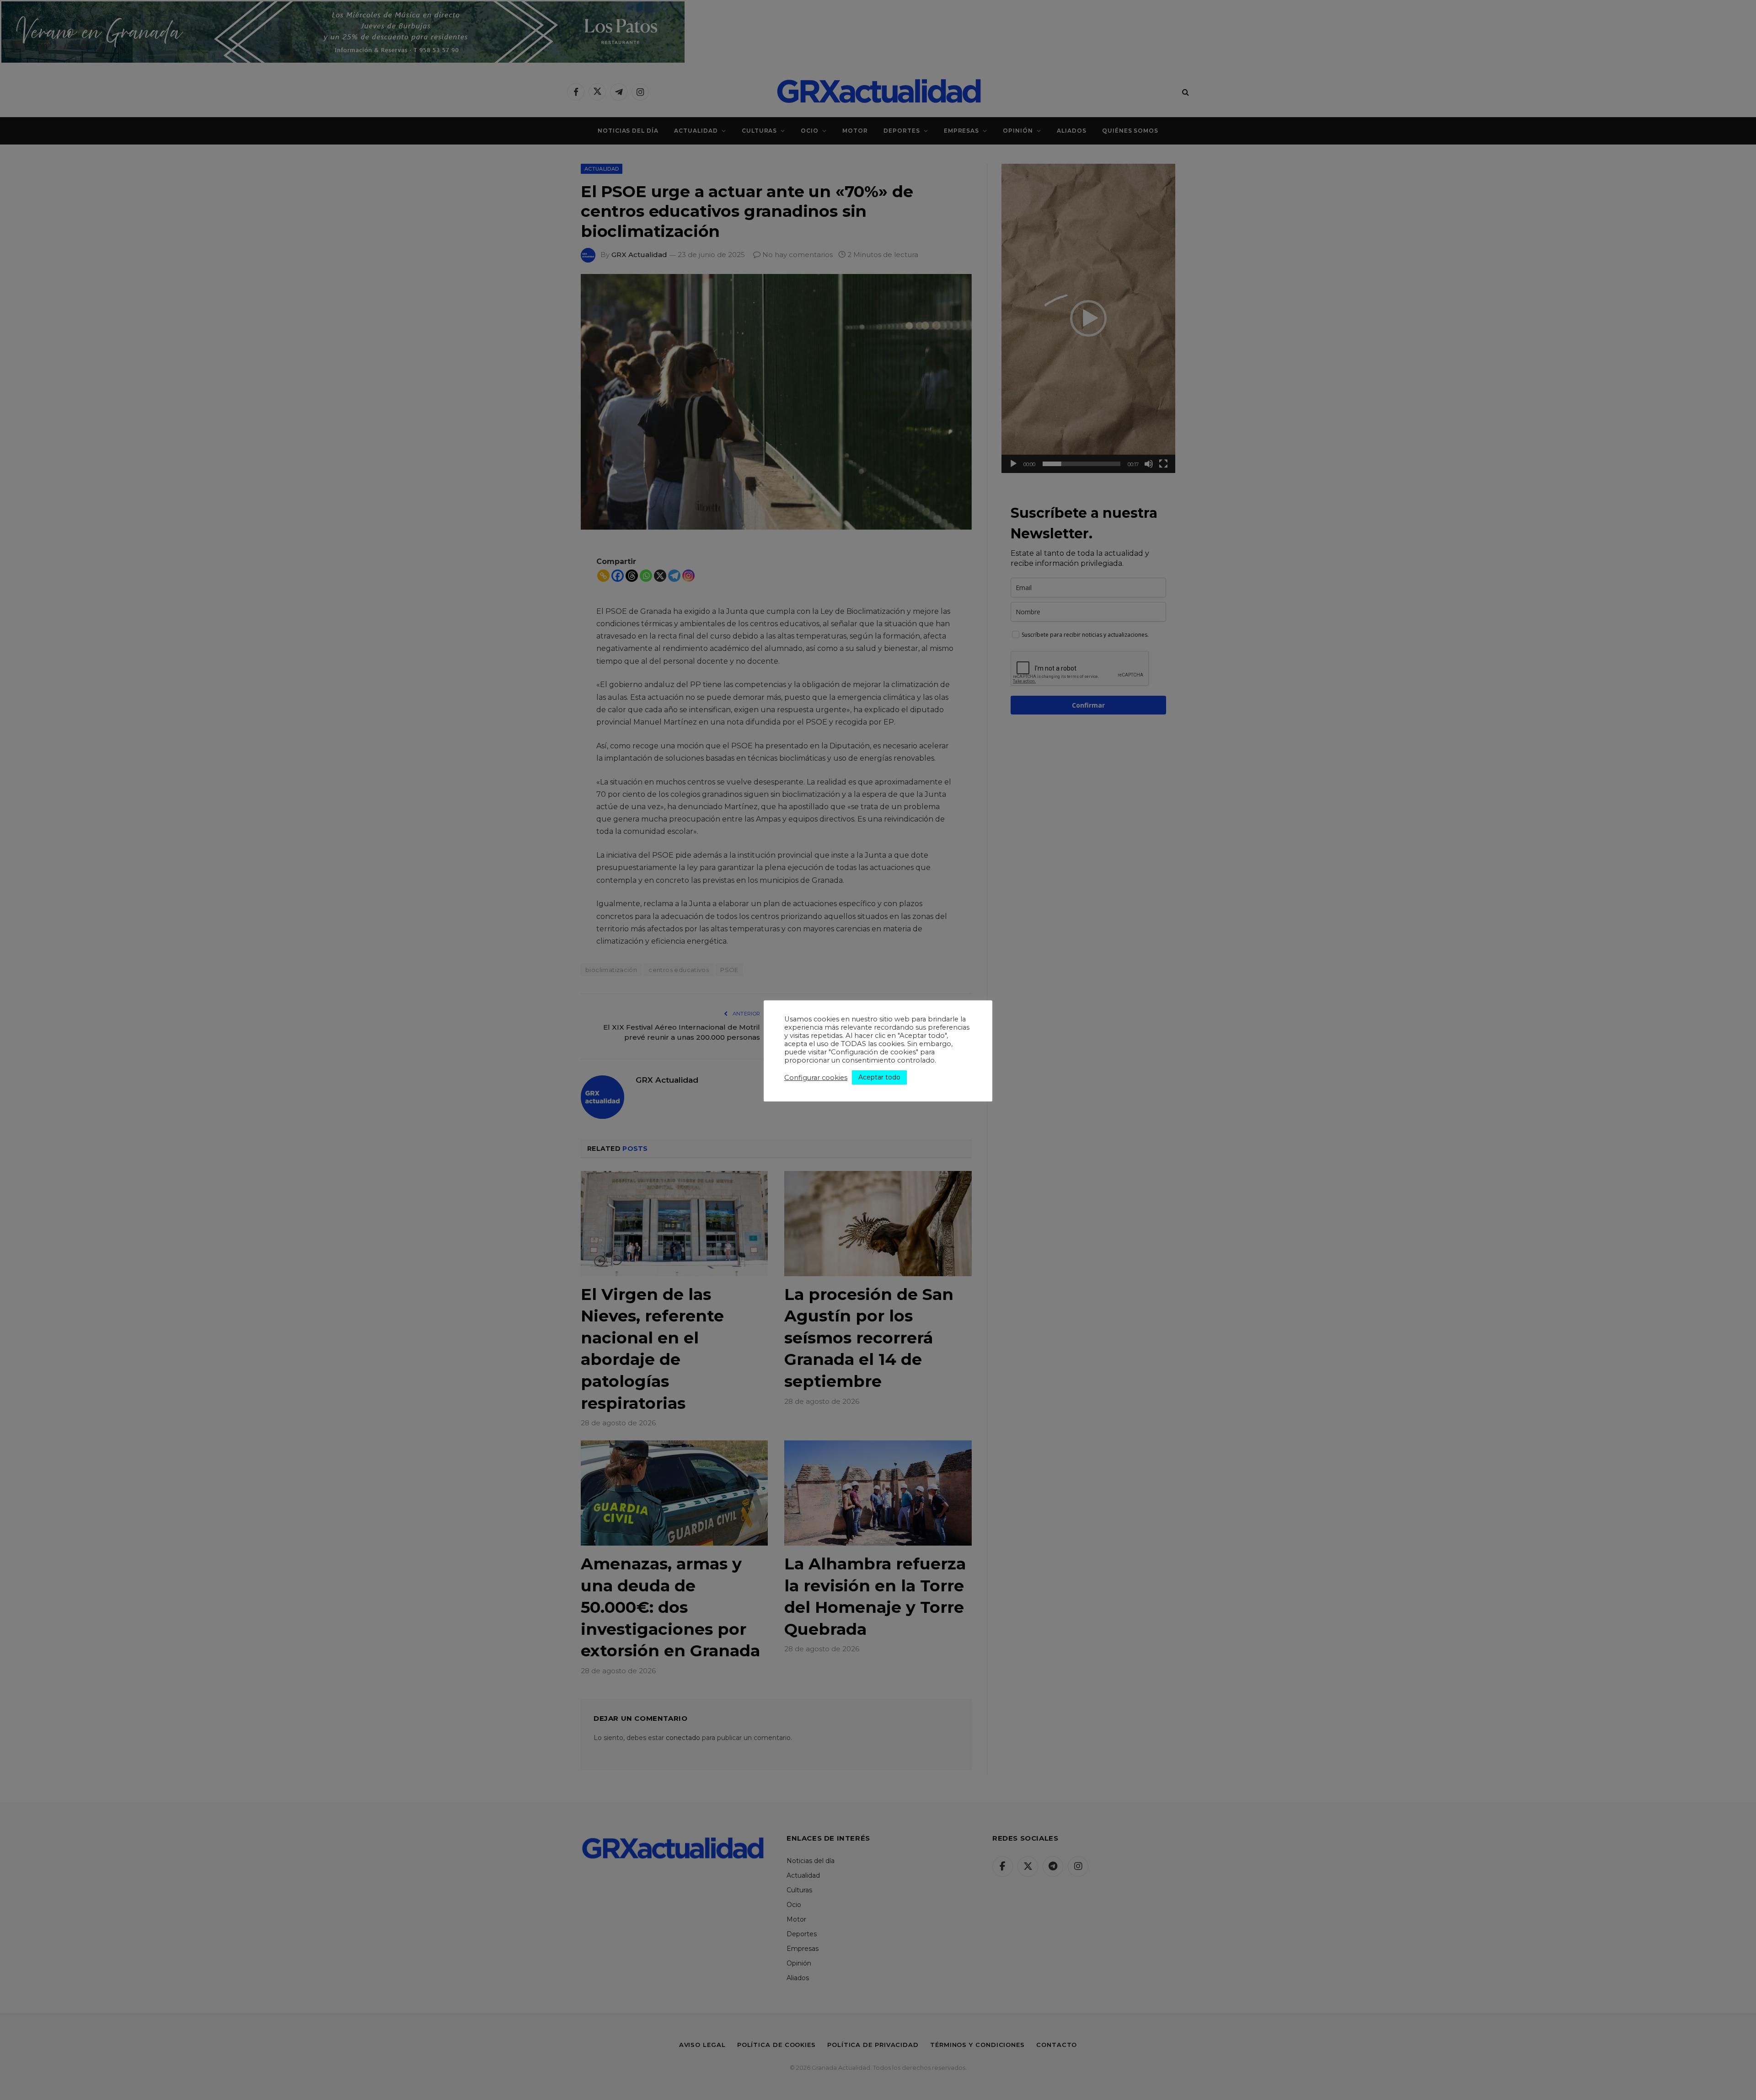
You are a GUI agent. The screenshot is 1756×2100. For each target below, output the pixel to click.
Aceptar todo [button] (879, 1077)
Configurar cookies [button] (816, 1078)
